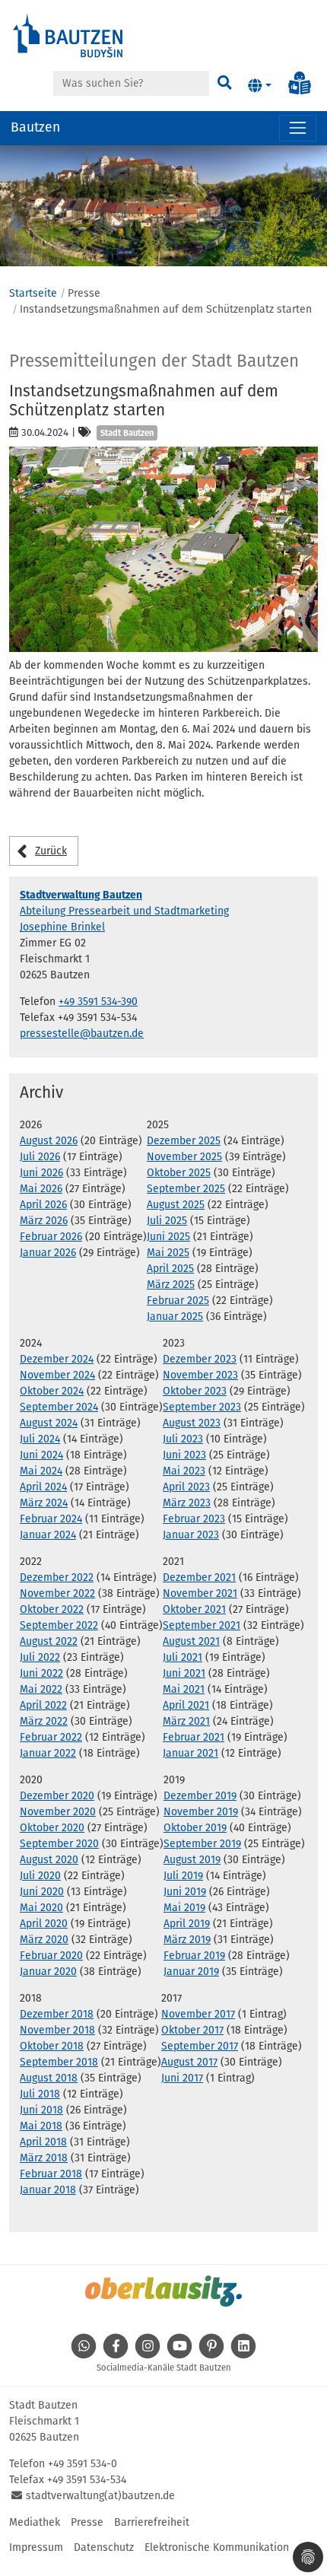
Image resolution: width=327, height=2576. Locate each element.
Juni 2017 (182, 2078)
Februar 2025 (178, 1301)
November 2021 (200, 1593)
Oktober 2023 (195, 1391)
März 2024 (44, 1503)
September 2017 (200, 2046)
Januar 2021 (190, 1753)
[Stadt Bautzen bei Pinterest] (211, 2354)
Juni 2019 (185, 1892)
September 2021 (202, 1625)
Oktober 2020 (52, 1828)
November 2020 (58, 1812)
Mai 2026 (41, 1189)
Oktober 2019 (195, 1828)
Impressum (36, 2547)
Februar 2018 (51, 2174)
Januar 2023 (191, 1535)
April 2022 (43, 1705)
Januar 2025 (175, 1317)
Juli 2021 (183, 1657)
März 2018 (44, 2158)
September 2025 (186, 1189)
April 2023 (186, 1487)
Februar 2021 (194, 1737)
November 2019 (201, 1812)
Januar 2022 (48, 1753)
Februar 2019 (194, 1956)
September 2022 (59, 1625)
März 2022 (44, 1721)
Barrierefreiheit (152, 2522)
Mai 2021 (184, 1689)
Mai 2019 (184, 1908)
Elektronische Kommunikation (217, 2547)
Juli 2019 (183, 1876)
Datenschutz (104, 2547)
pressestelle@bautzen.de (82, 1034)
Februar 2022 (51, 1737)
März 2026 (44, 1221)
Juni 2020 (42, 1892)
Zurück (51, 851)
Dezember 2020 (57, 1796)
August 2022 (49, 1641)
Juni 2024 (41, 1455)
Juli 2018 (40, 2094)
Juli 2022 (40, 1657)
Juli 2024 (40, 1439)
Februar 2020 (51, 1956)
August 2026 (49, 1141)
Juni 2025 (168, 1237)
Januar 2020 (48, 1972)
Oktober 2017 (192, 2030)
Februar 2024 (51, 1519)
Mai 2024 (41, 1471)
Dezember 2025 (184, 1141)
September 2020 (59, 1844)
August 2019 (192, 1860)
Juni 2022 (41, 1673)
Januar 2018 (48, 2190)
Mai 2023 (184, 1471)
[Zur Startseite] (68, 35)
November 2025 (184, 1157)
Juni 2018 (41, 2110)
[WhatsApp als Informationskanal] (84, 2354)
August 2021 (191, 1641)
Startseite (33, 293)
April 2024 (43, 1487)
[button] (260, 86)
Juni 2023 (184, 1455)
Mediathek (35, 2522)
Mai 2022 (41, 1689)
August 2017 (189, 2062)
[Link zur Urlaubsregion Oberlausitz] (163, 2291)
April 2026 (43, 1205)
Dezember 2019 (200, 1796)
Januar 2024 (48, 1535)
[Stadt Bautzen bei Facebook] (116, 2354)
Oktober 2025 (179, 1173)
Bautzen (35, 127)
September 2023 (202, 1407)
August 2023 (192, 1423)
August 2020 (49, 1860)
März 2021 (186, 1721)
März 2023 (187, 1503)
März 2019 (187, 1940)
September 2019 (202, 1844)
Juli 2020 (40, 1876)
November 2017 (198, 2014)
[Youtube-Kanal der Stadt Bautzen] (179, 2354)
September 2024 (59, 1407)
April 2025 (170, 1269)
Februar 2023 (194, 1519)
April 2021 (186, 1705)
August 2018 (49, 2078)
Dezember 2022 (57, 1577)
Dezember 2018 (57, 2014)
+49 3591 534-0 (83, 2464)
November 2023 (200, 1375)
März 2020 (44, 1940)
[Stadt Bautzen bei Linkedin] (243, 2354)
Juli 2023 (183, 1439)
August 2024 (49, 1423)
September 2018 (59, 2062)
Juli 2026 (40, 1157)
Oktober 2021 (194, 1609)
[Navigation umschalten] (298, 128)
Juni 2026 (41, 1173)
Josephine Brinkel (62, 927)
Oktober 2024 (52, 1391)
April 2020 (44, 1924)
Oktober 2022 (52, 1609)
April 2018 (43, 2142)
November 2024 (57, 1375)
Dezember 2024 (57, 1359)
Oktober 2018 (52, 2046)
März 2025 (171, 1285)
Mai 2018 (41, 2126)
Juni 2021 (184, 1673)
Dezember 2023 (200, 1359)
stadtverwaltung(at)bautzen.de (100, 2496)
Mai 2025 (168, 1253)
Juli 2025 (167, 1221)
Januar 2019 (191, 1972)
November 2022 (57, 1593)
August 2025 (176, 1205)
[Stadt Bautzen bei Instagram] (148, 2354)
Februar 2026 (51, 1237)
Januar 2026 (48, 1253)
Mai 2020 (41, 1908)
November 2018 (57, 2030)
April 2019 (187, 1924)
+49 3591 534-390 (98, 1002)
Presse (87, 2522)
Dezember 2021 (199, 1577)
